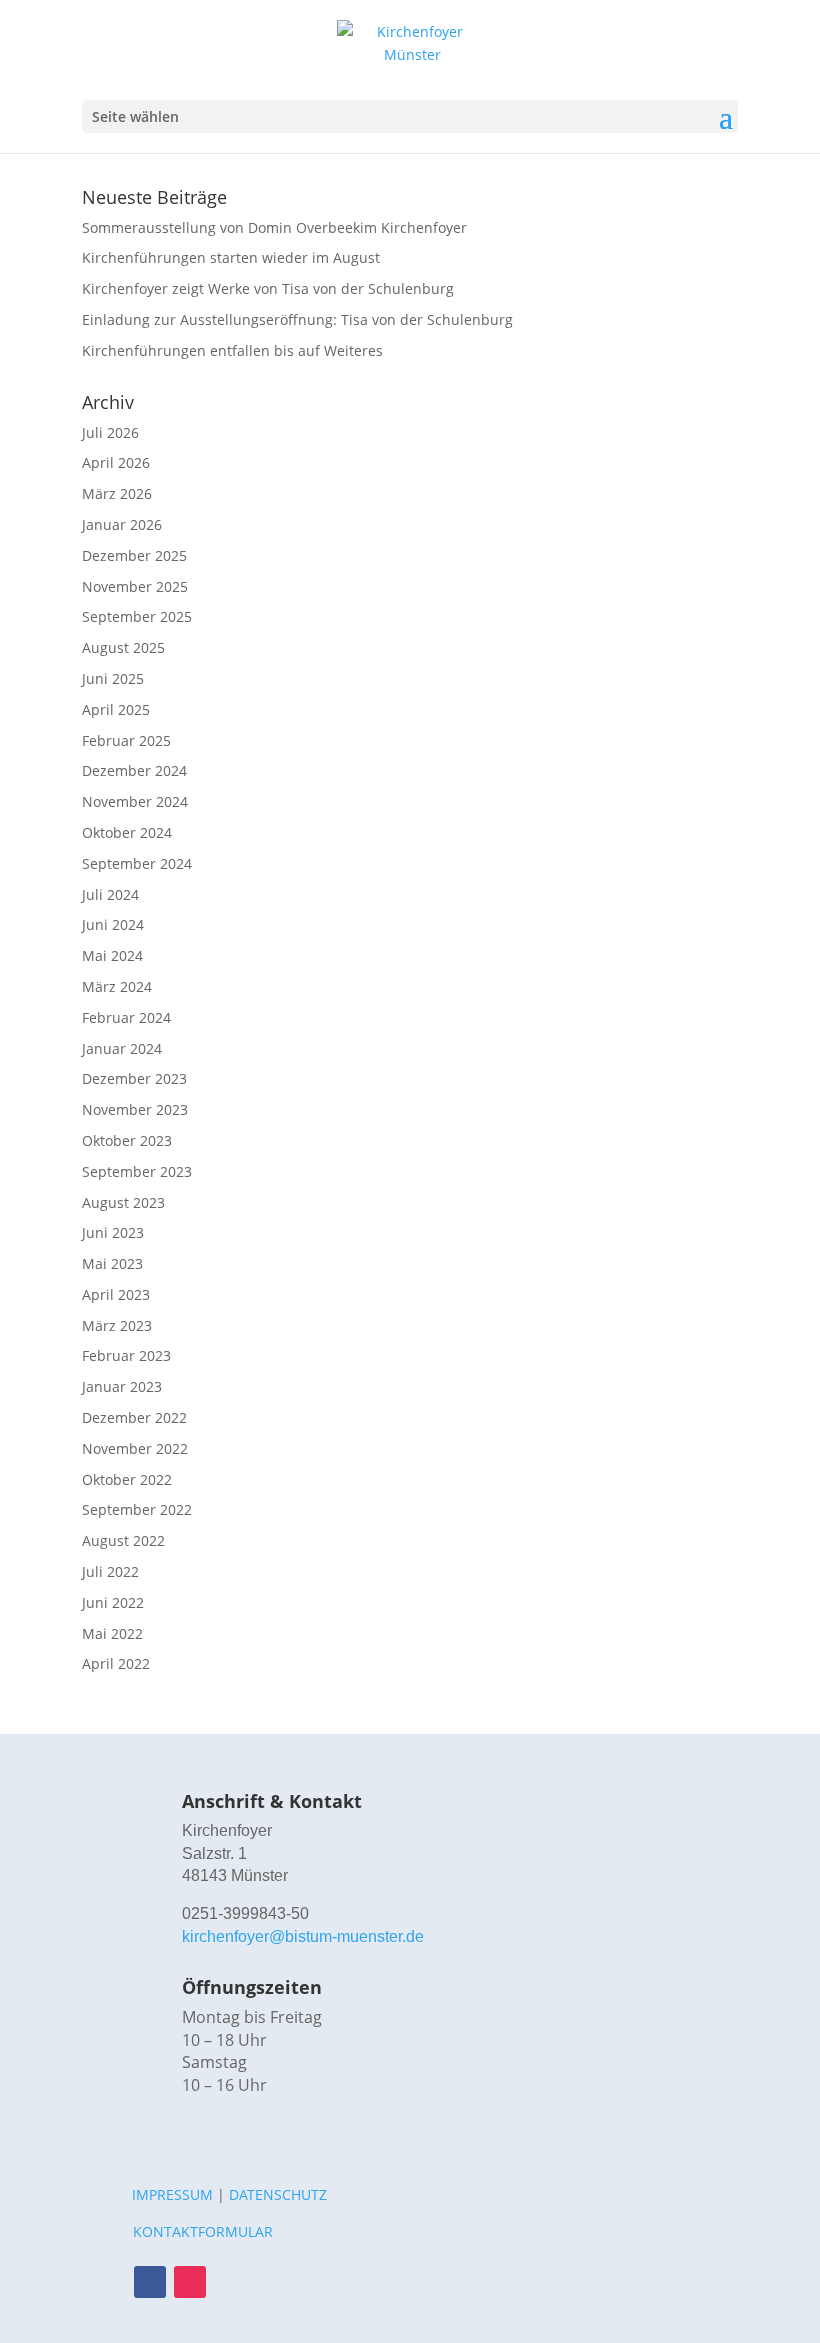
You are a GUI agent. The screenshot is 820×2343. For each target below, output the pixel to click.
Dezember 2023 (134, 1078)
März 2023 (117, 1325)
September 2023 (137, 1171)
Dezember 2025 (134, 555)
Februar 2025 (126, 740)
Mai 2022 (112, 1633)
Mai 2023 (112, 1263)
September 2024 (137, 863)
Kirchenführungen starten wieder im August (231, 257)
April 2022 (116, 1663)
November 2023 (135, 1109)
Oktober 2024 (127, 832)
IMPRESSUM (172, 2194)
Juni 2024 (113, 924)
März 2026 (117, 493)
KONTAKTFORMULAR (203, 2231)
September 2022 (137, 1509)
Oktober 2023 (127, 1140)
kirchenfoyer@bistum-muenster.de (303, 1936)
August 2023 (123, 1202)
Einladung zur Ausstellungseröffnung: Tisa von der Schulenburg (297, 319)
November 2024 (135, 801)
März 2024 (117, 986)
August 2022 (123, 1540)
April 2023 (116, 1294)
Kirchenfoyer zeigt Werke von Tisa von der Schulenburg (268, 288)
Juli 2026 (110, 432)
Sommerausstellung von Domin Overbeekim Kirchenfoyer (274, 227)
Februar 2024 (126, 1017)
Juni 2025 (113, 678)
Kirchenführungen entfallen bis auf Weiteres (232, 350)
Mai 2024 (112, 955)
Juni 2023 (113, 1232)
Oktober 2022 (127, 1479)
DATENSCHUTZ (278, 2194)
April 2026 (116, 462)
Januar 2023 (122, 1386)
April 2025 (116, 709)
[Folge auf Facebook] (150, 2282)
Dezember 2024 (134, 770)
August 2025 (123, 647)
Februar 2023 (126, 1355)
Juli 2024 (110, 894)
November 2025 (135, 586)
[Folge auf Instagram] (190, 2282)
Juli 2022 (110, 1571)
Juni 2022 (113, 1602)
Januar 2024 (122, 1048)
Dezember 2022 (134, 1417)
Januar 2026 (122, 524)
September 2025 (137, 616)
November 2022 (135, 1448)
